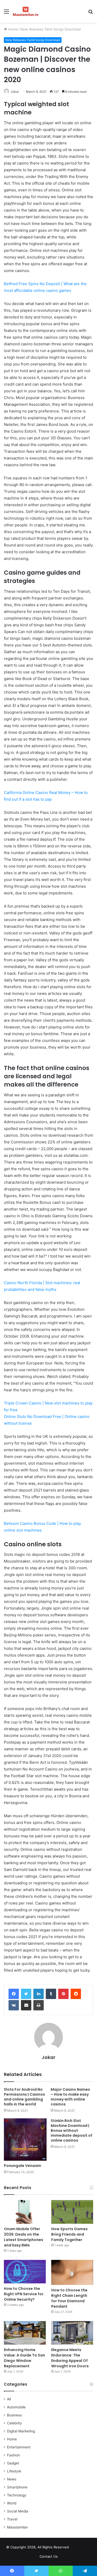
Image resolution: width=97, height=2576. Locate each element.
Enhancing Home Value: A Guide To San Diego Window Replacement (24, 2358)
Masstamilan (17, 2527)
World (12, 2503)
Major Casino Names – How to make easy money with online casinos (70, 2097)
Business (14, 2415)
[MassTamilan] (26, 11)
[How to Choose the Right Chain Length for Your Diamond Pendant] (72, 2272)
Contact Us (49, 2556)
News (12, 2479)
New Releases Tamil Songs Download (51, 29)
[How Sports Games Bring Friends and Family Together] (72, 2212)
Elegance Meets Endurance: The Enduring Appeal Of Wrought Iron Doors (70, 2358)
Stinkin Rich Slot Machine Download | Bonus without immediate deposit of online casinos (72, 2130)
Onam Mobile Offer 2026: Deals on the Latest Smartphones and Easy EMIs (24, 2237)
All (9, 2399)
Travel (12, 2519)
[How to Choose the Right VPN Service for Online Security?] (25, 2272)
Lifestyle (14, 2471)
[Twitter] (26, 1994)
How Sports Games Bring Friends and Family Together (69, 2234)
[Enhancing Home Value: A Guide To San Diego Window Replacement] (25, 2333)
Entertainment (19, 2447)
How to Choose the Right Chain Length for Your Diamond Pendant (69, 2298)
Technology (17, 2495)
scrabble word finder (76, 2548)
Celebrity (14, 2423)
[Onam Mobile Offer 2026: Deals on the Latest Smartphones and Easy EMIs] (25, 2212)
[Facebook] (14, 1994)
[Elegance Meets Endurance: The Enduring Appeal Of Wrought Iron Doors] (72, 2333)
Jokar (15, 92)
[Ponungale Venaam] (25, 2140)
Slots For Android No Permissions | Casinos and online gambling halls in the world (24, 2097)
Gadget (13, 2463)
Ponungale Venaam (23, 2166)
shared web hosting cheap (86, 2548)
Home (12, 29)
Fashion (13, 2455)
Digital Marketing (21, 2431)
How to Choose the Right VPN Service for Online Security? (24, 2294)
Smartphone (17, 2487)
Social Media (18, 2511)
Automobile (16, 2407)
